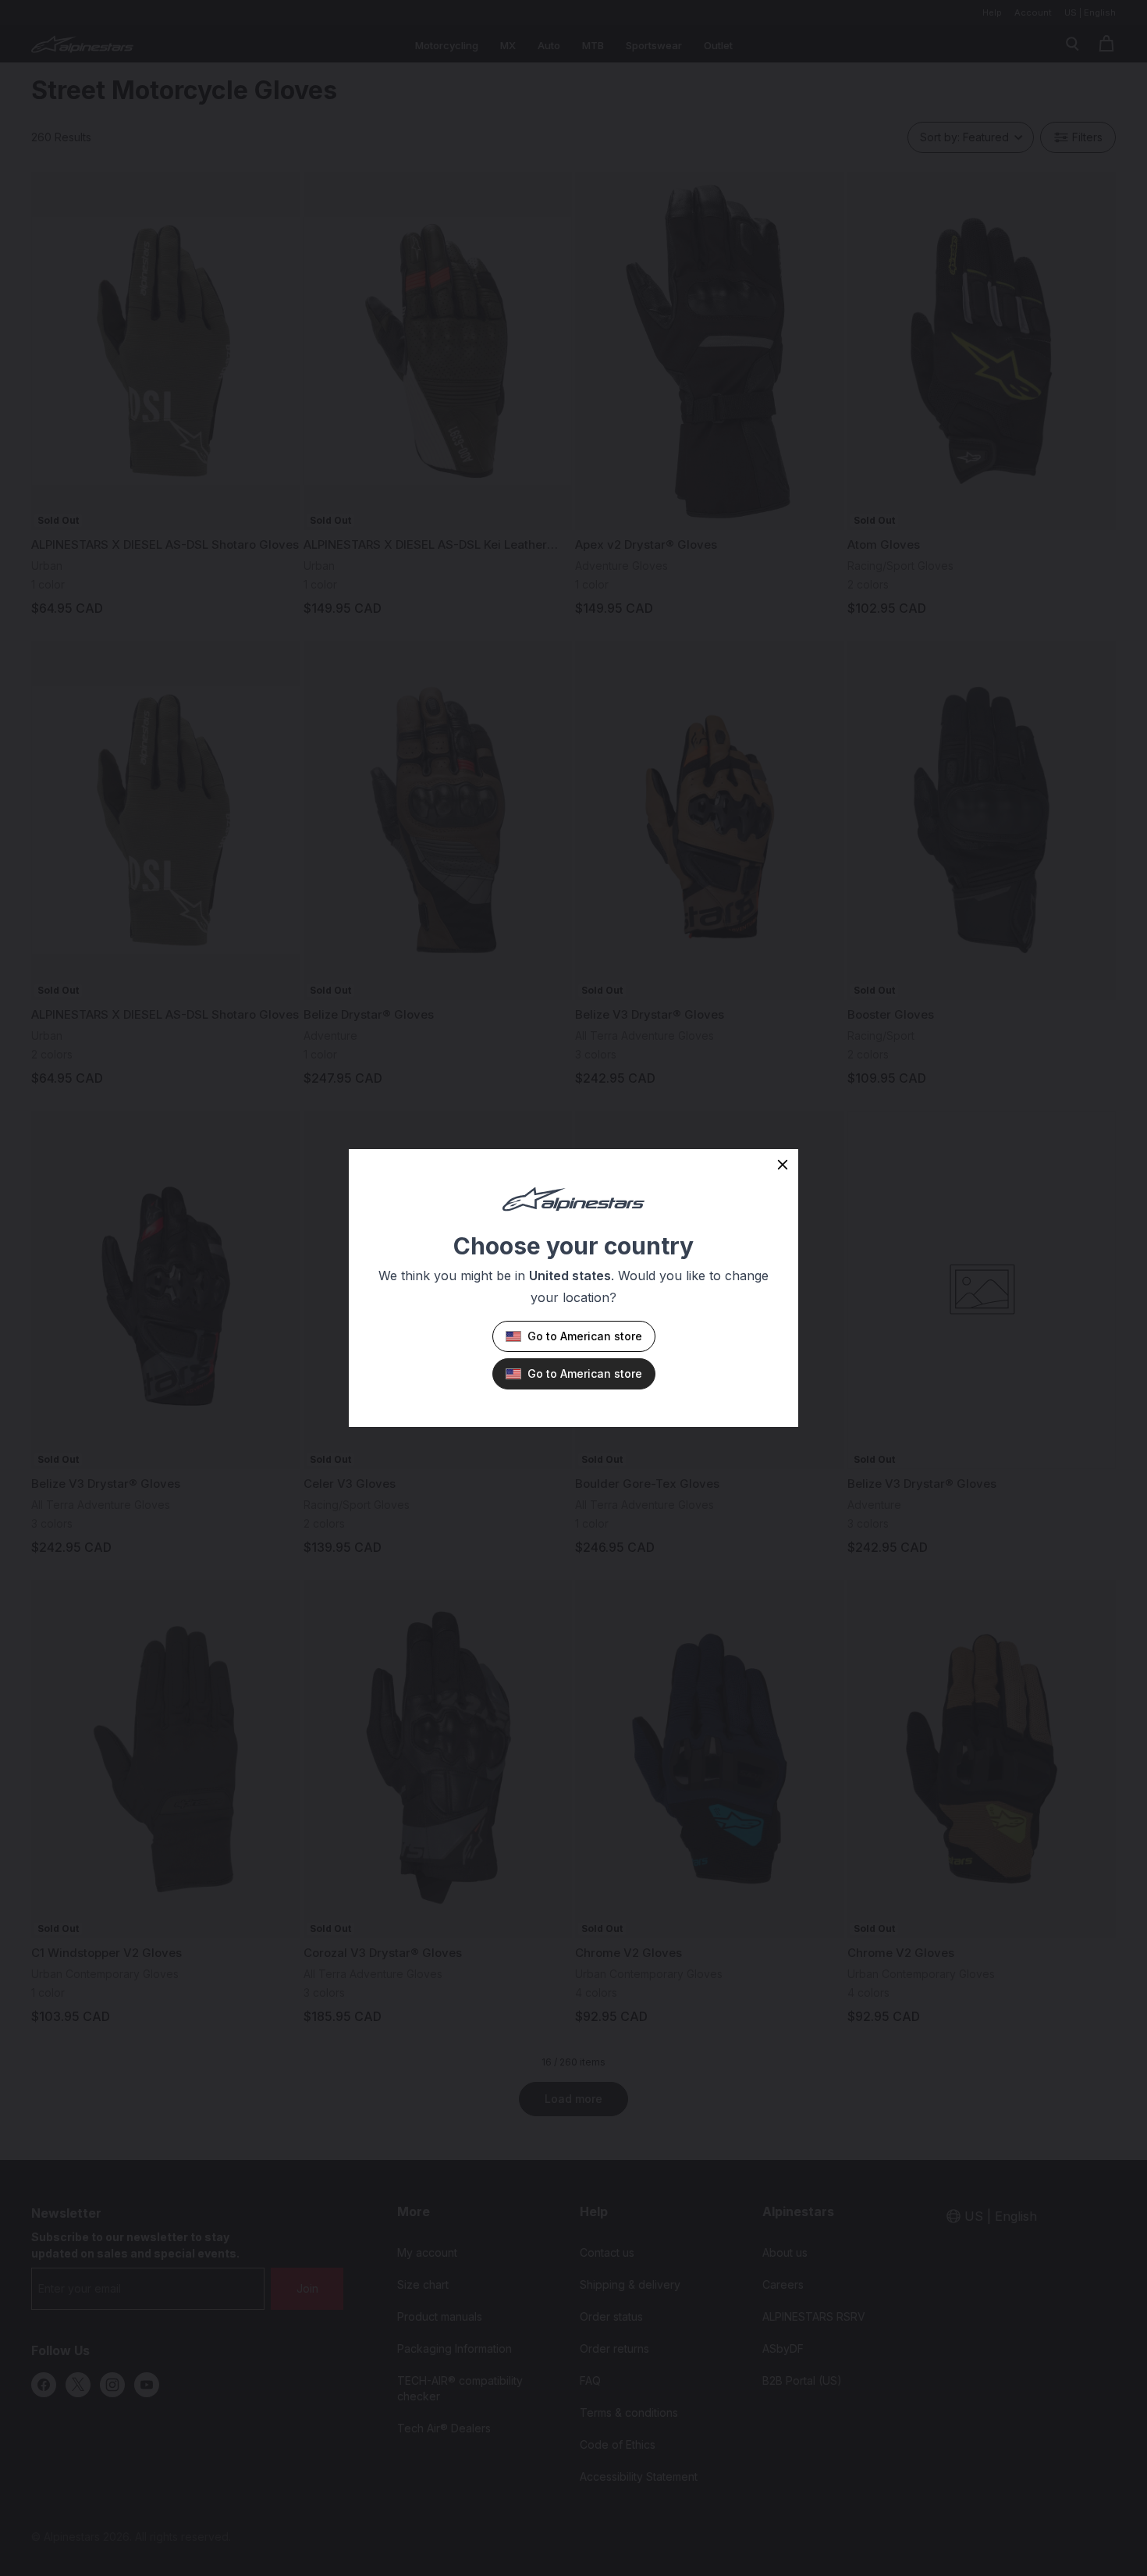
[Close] (783, 1165)
